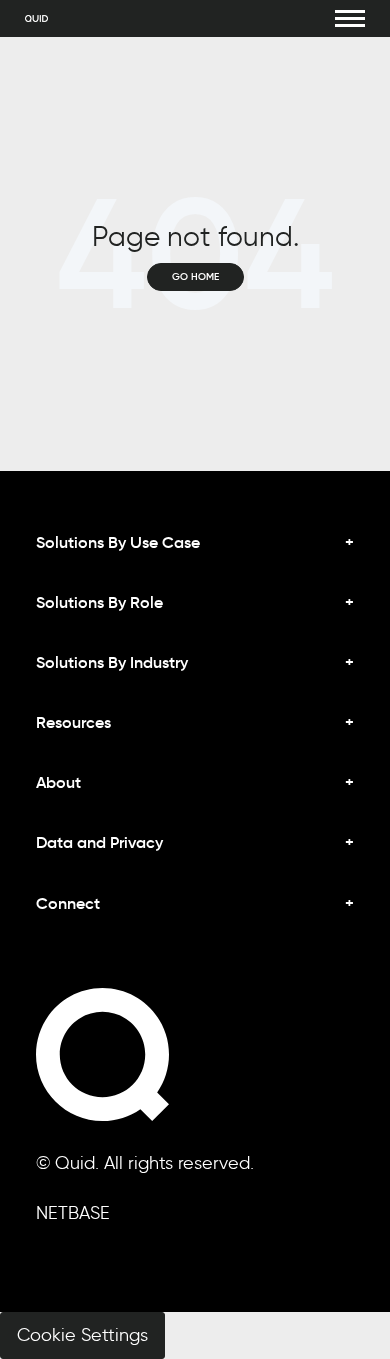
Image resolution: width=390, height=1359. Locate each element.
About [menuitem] (58, 782)
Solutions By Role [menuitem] (99, 602)
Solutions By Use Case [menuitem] (118, 542)
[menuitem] (195, 919)
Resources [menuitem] (73, 722)
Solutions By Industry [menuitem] (112, 662)
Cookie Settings (82, 1335)
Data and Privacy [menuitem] (99, 842)
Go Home (195, 276)
